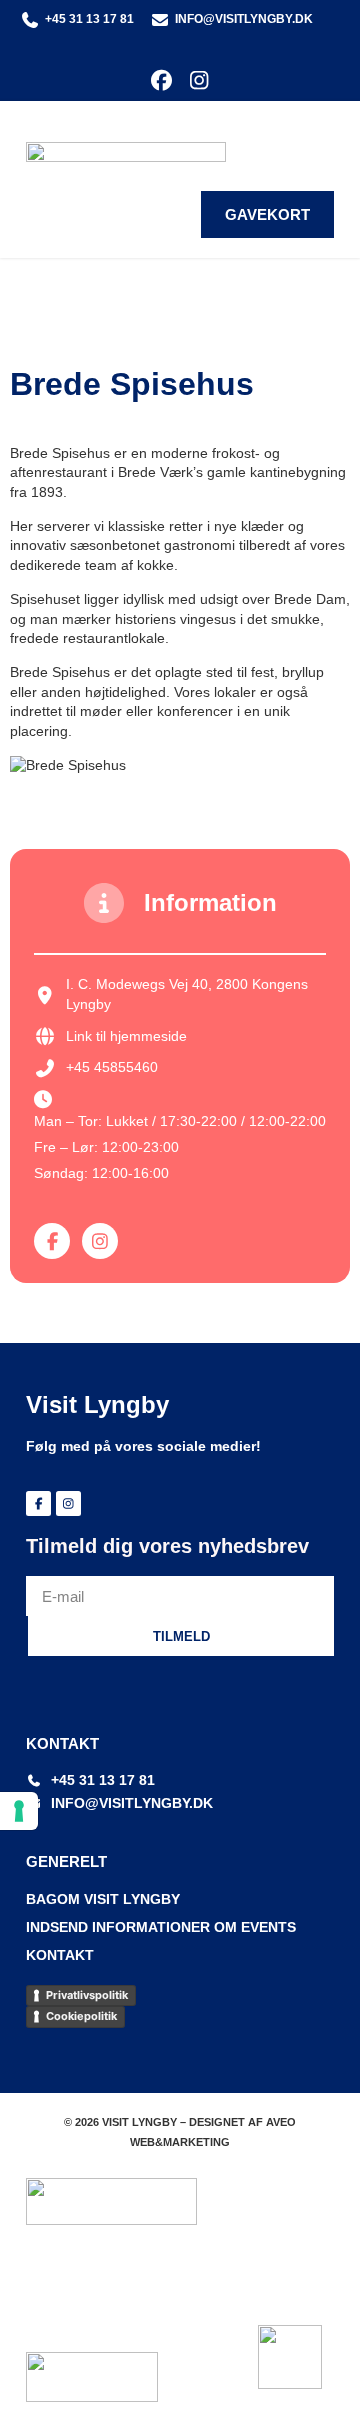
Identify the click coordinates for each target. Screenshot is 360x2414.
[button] (320, 137)
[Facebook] (161, 80)
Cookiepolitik (81, 2016)
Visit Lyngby (97, 1404)
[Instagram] (198, 80)
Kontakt (60, 1955)
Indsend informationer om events (161, 1927)
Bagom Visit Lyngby (103, 1899)
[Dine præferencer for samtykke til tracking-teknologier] (19, 1811)
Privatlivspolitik (87, 1995)
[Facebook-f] (52, 1241)
